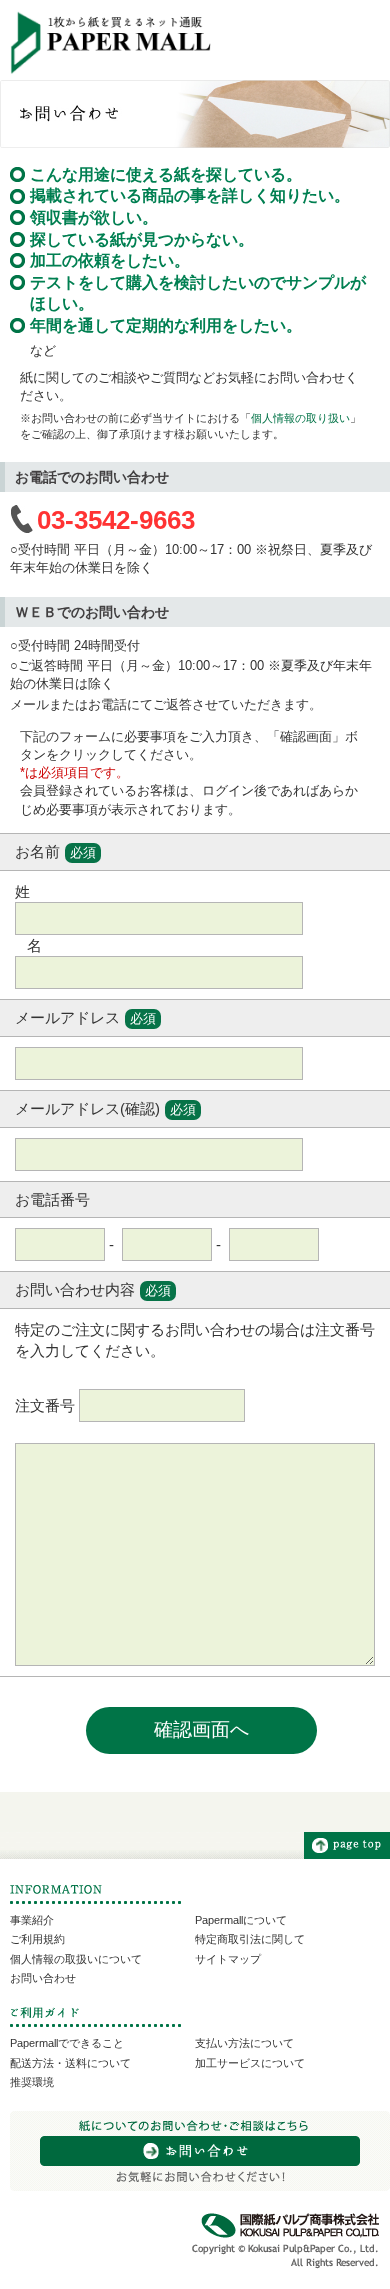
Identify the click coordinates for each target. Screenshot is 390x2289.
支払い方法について (244, 2043)
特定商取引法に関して (250, 1939)
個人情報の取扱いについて (76, 1959)
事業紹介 (32, 1920)
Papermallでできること (67, 2043)
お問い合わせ (43, 1978)
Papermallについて (241, 1920)
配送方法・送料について (70, 2063)
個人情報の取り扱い (300, 418)
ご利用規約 (37, 1939)
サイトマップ (228, 1959)
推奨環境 (32, 2082)
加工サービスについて (250, 2063)
